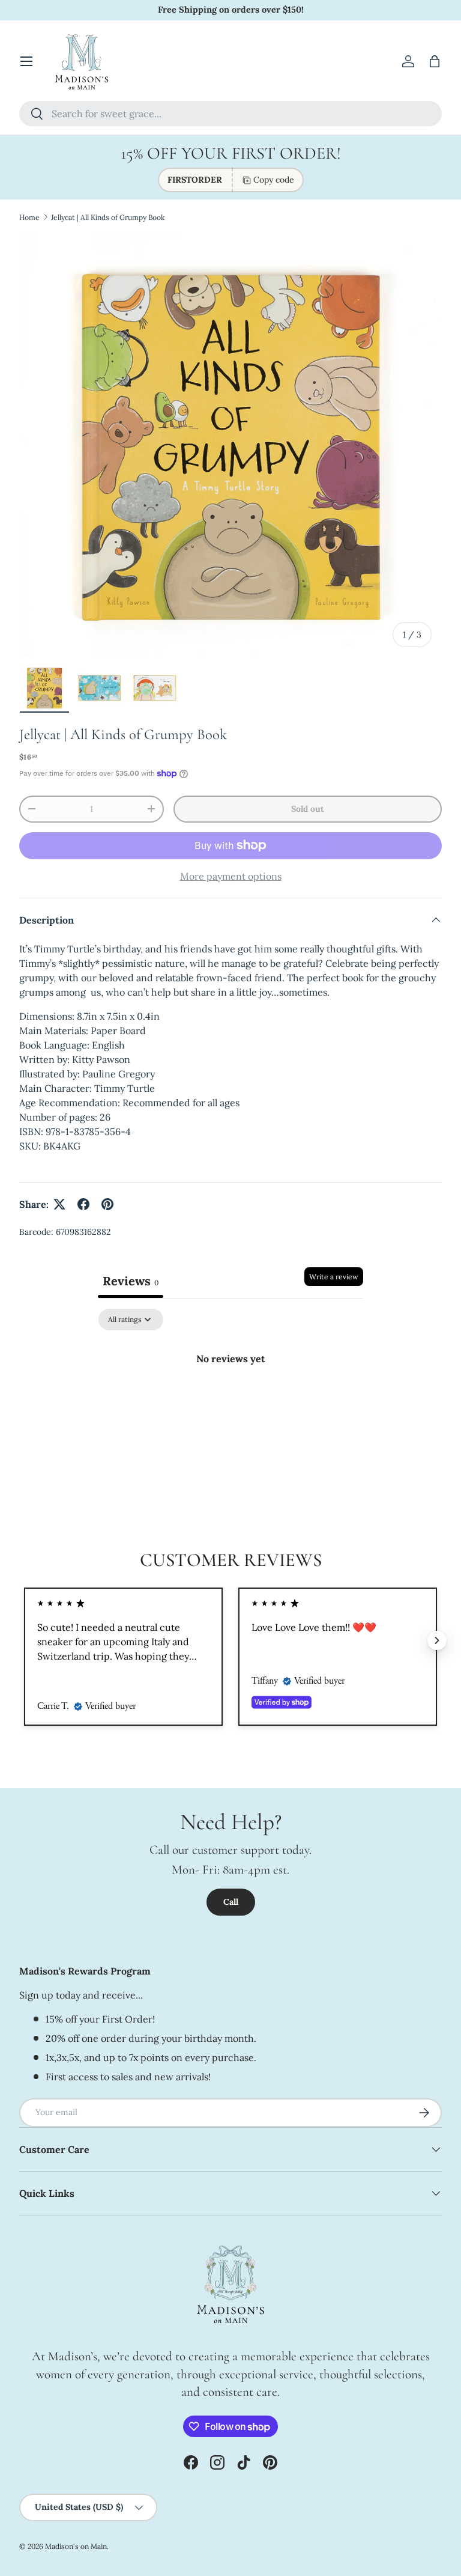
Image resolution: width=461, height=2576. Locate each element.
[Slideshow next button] (437, 1640)
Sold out (308, 809)
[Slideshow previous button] (24, 1640)
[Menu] (26, 61)
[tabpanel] (230, 1399)
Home (29, 217)
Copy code (274, 180)
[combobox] (230, 114)
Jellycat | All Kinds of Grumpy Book (108, 217)
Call (231, 1902)
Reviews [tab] (131, 1281)
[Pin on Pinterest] (107, 1204)
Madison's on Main (76, 2546)
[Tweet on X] (59, 1204)
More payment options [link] (231, 876)
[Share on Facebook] (83, 1204)
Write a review (334, 1277)
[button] (435, 61)
